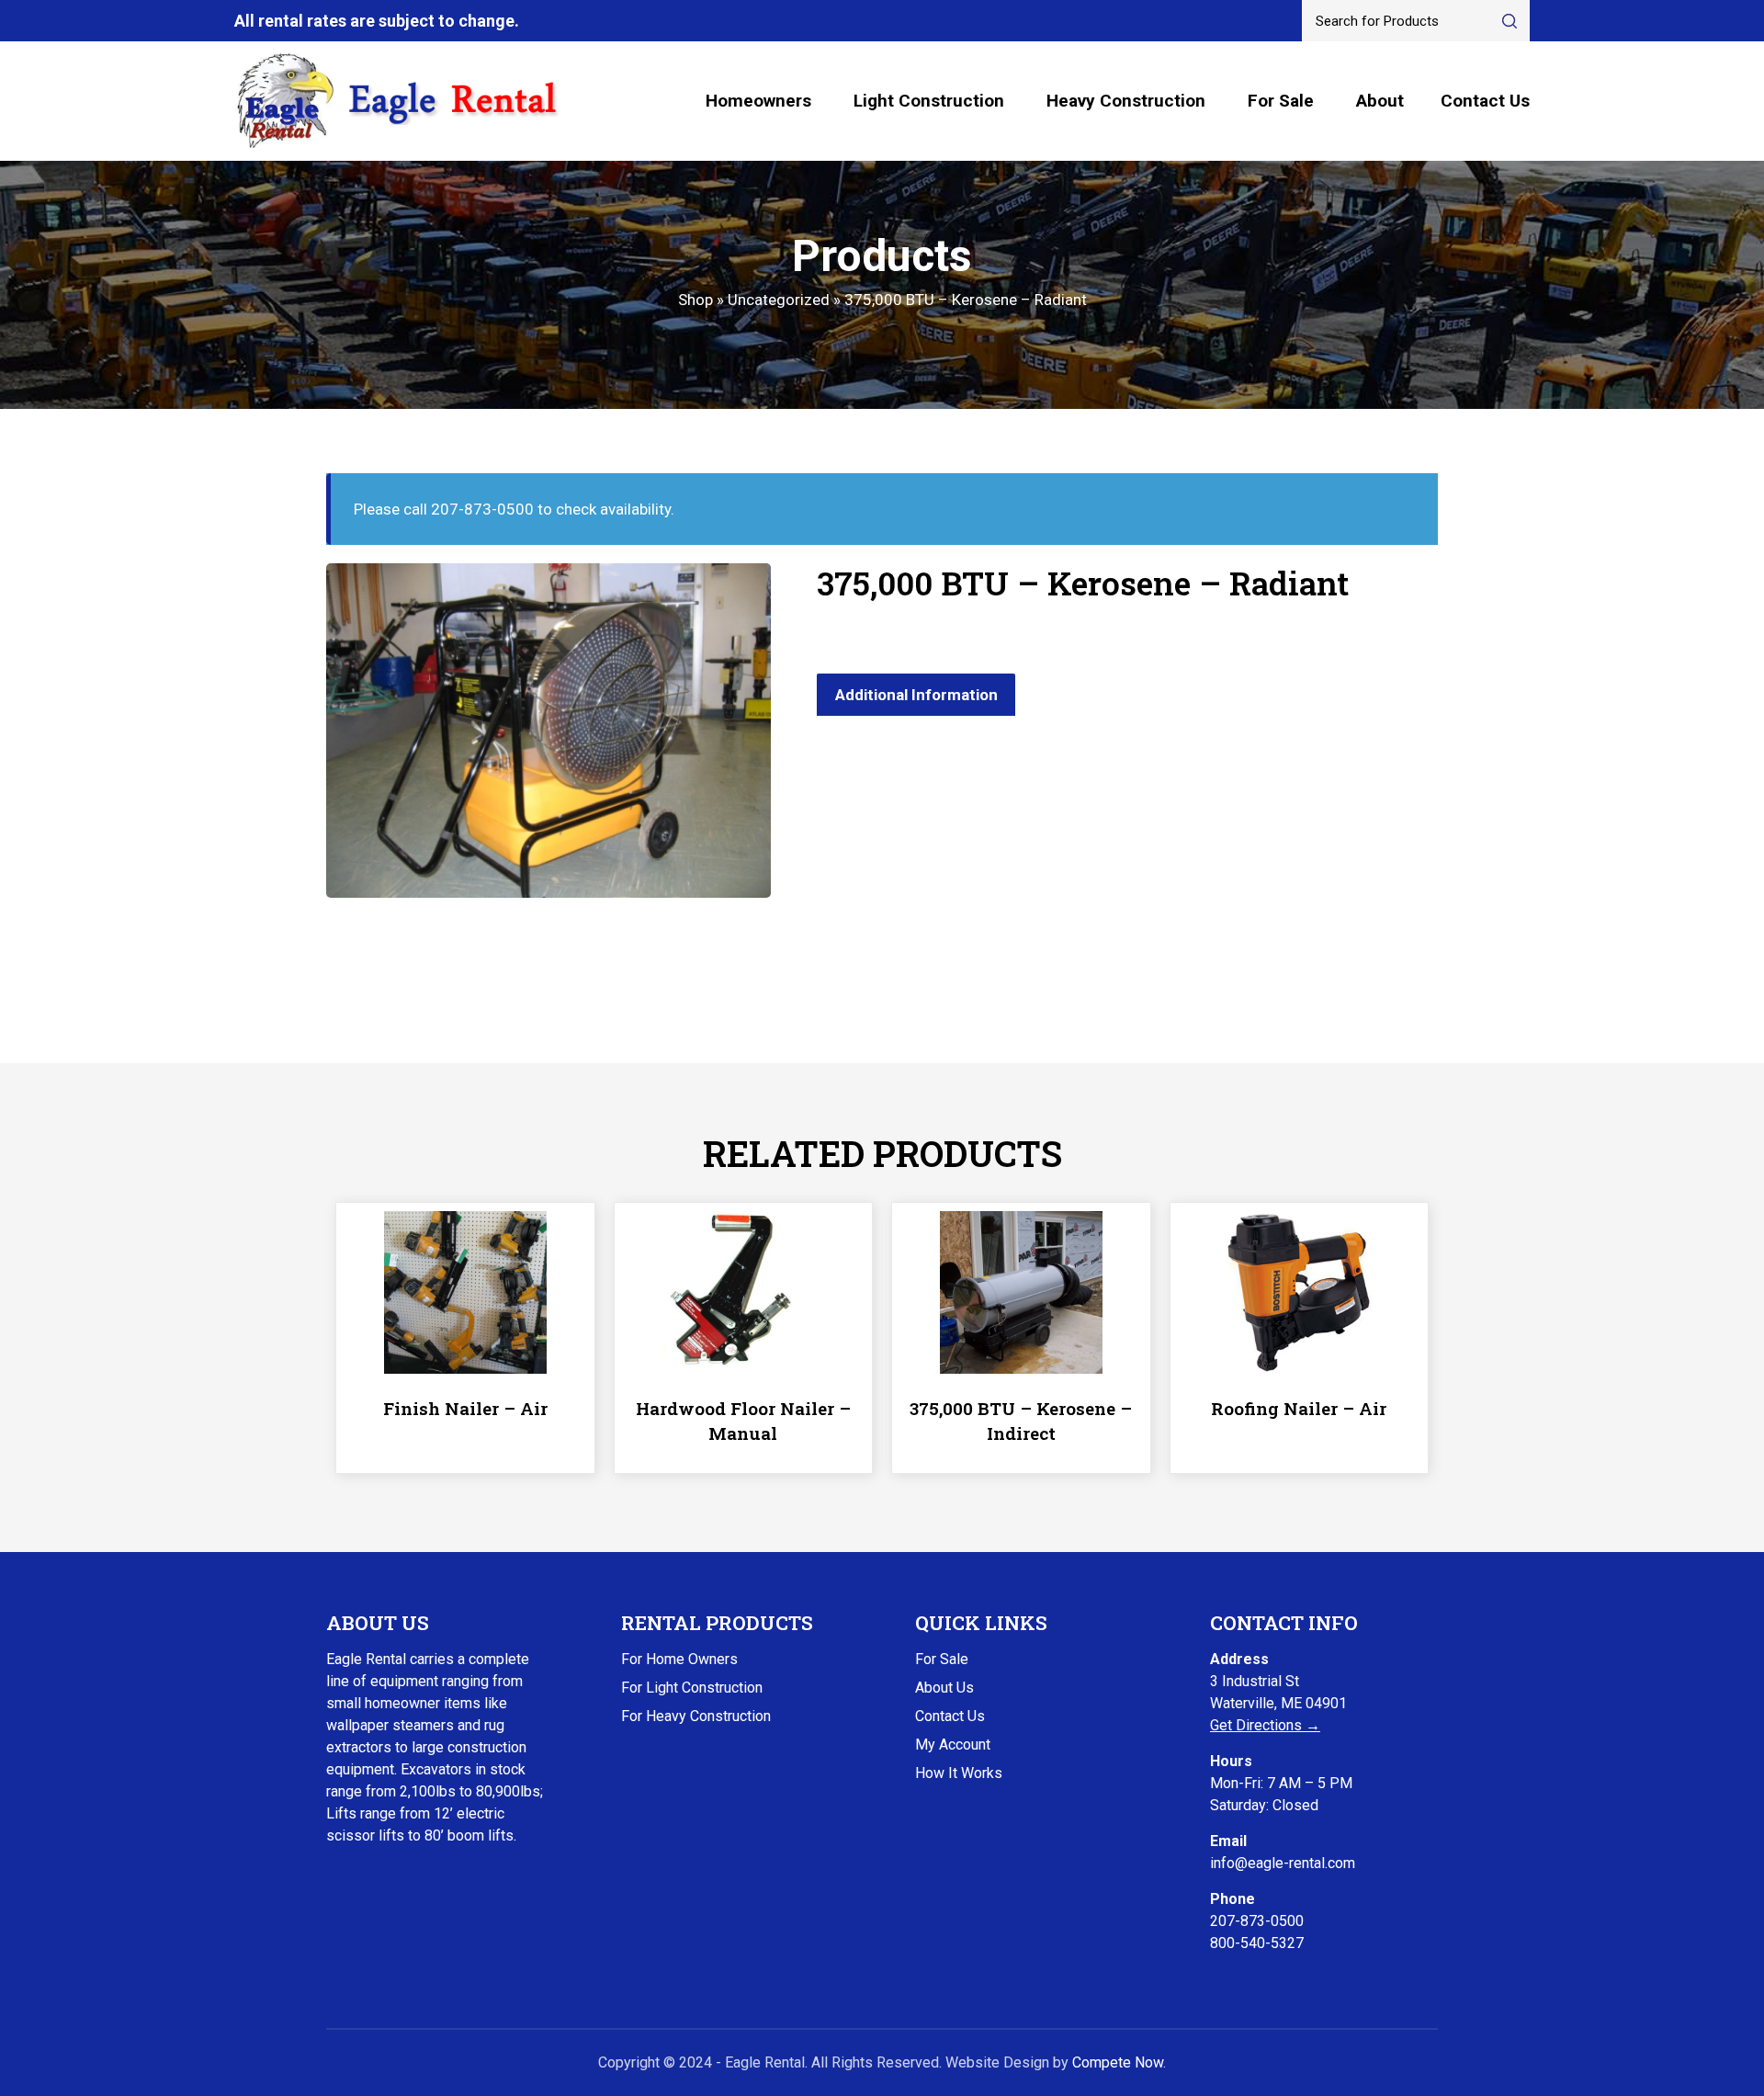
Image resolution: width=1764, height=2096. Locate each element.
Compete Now (1118, 2062)
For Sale (1281, 101)
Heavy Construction (1126, 101)
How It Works (959, 1773)
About (1380, 101)
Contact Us (1485, 101)
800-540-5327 (1257, 1943)
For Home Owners (679, 1659)
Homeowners (758, 101)
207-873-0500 (1257, 1921)
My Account (953, 1745)
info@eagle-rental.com (1283, 1863)
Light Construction (929, 101)
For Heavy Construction (696, 1716)
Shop (695, 300)
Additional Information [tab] (916, 695)
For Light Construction (692, 1688)
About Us (944, 1688)
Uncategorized (779, 300)
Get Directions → (1265, 1725)
